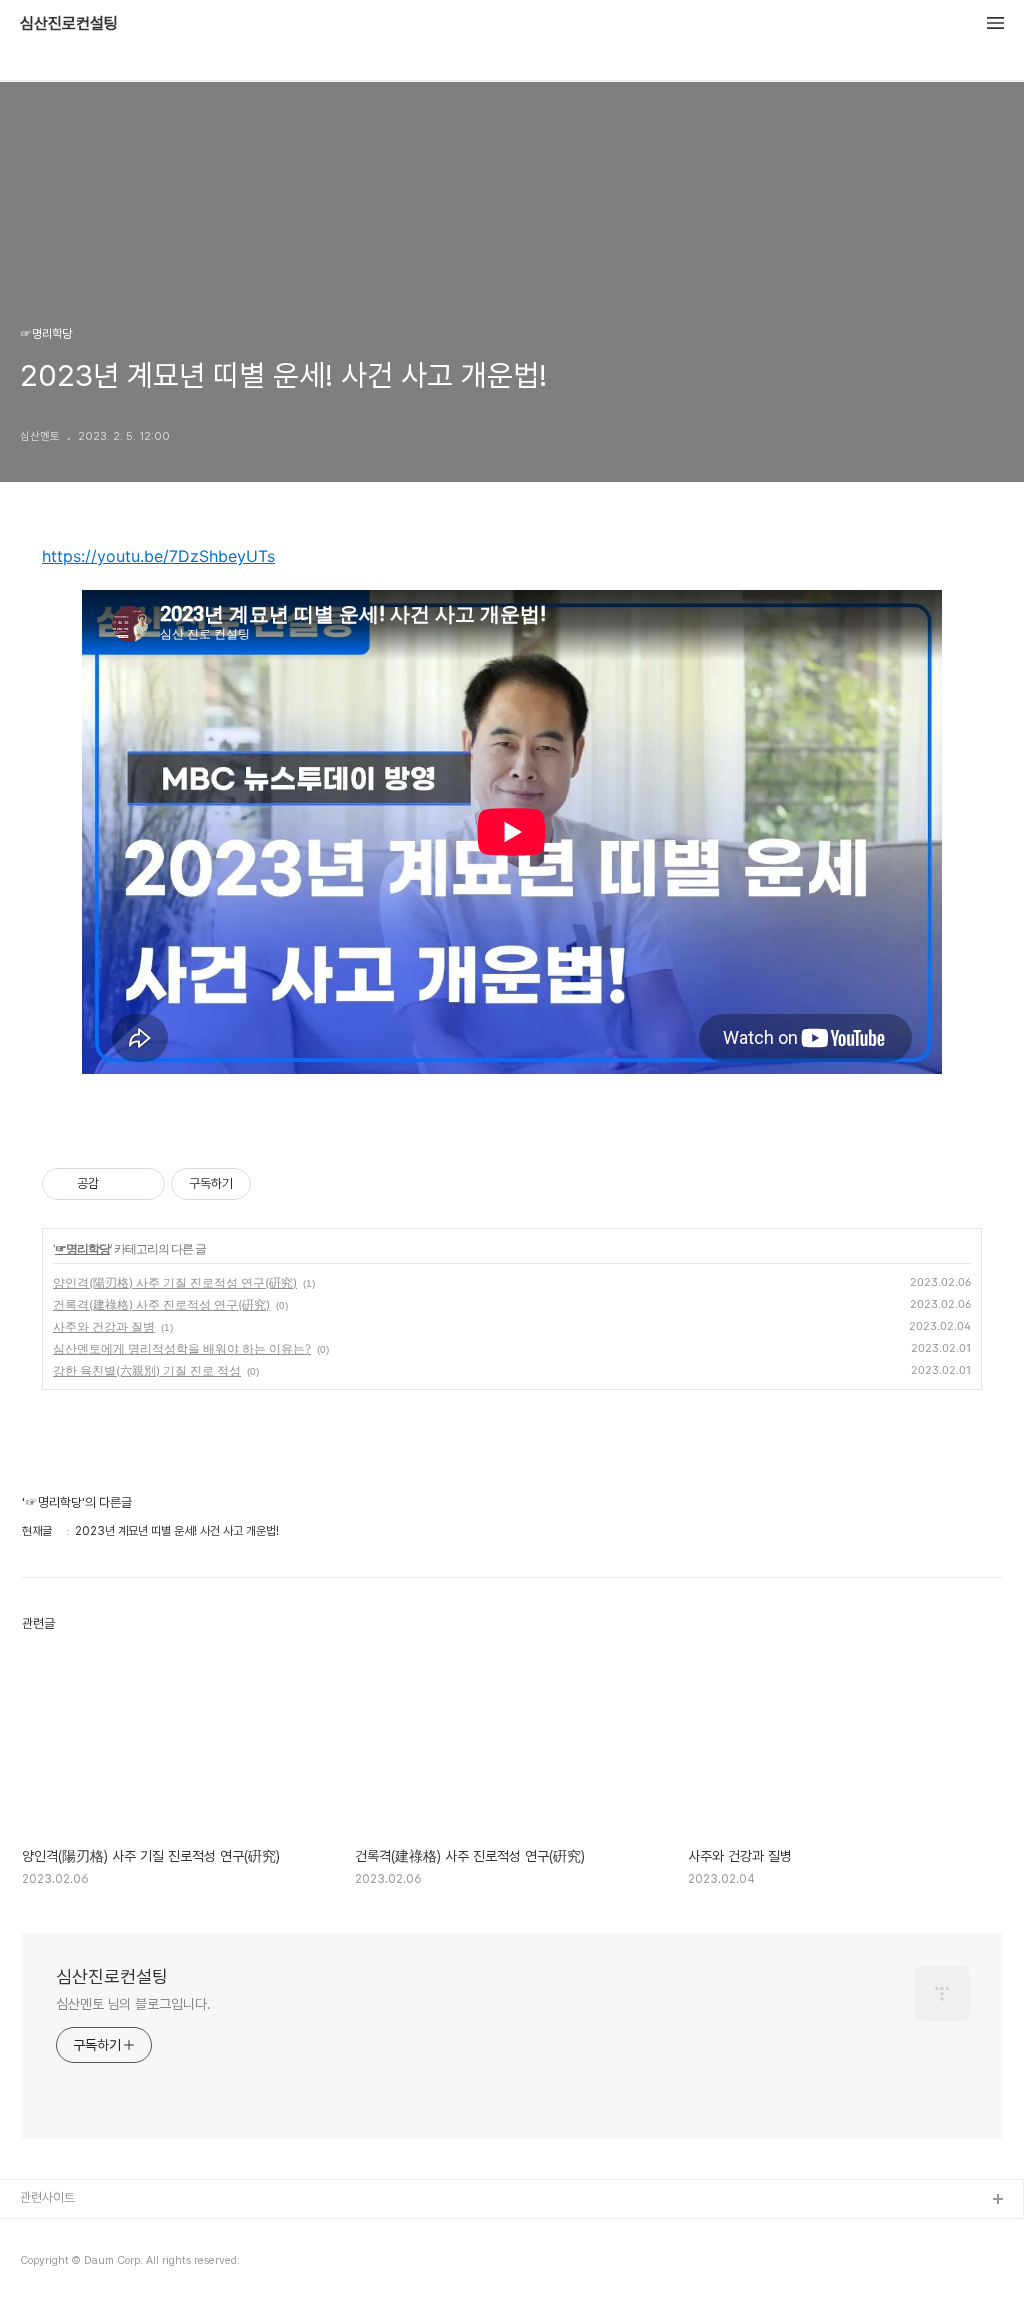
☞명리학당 (82, 1248)
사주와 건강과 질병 (104, 1326)
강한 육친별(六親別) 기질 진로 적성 (147, 1370)
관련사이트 (47, 2197)
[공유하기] (117, 1184)
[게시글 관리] (142, 1184)
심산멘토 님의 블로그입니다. (133, 2004)
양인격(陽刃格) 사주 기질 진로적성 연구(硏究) (175, 1282)
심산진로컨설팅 (69, 24)
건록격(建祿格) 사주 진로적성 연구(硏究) (161, 1304)
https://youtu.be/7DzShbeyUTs (158, 556)
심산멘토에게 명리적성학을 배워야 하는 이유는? (182, 1348)
